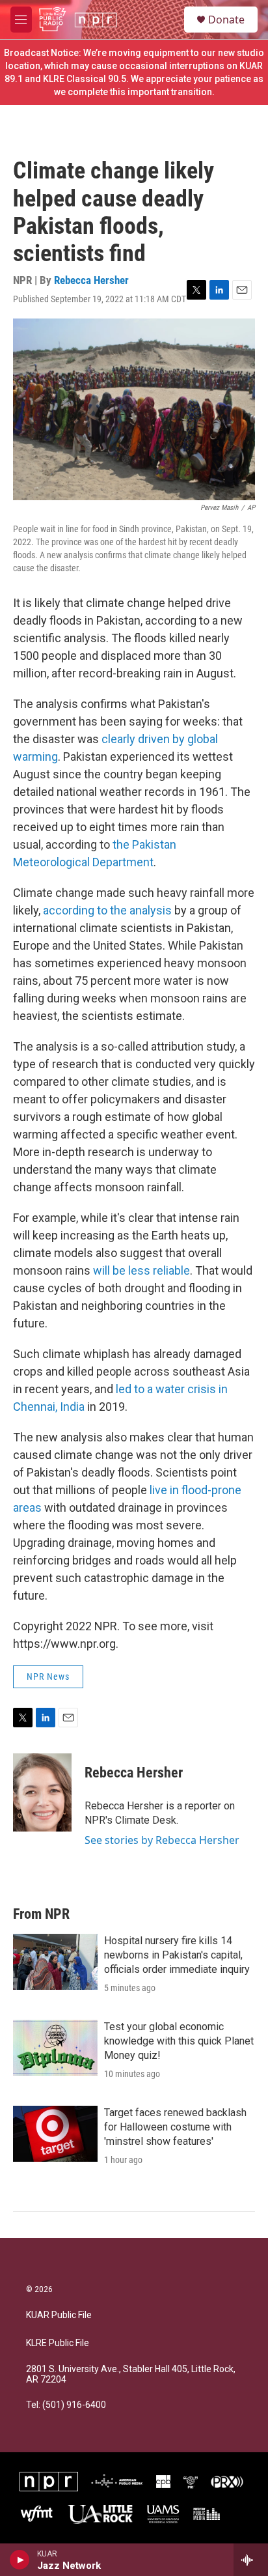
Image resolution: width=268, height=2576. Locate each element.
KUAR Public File (59, 2315)
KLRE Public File (58, 2343)
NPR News (48, 1677)
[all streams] (251, 2560)
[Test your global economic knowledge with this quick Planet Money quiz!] (55, 2048)
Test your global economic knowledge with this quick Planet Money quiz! (179, 2041)
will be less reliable (141, 1270)
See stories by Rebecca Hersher (162, 1840)
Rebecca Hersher (91, 280)
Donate (226, 20)
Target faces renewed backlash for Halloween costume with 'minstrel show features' (175, 2127)
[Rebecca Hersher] (42, 1792)
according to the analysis (107, 910)
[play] (20, 2560)
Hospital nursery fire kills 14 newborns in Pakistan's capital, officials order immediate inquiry (177, 1955)
